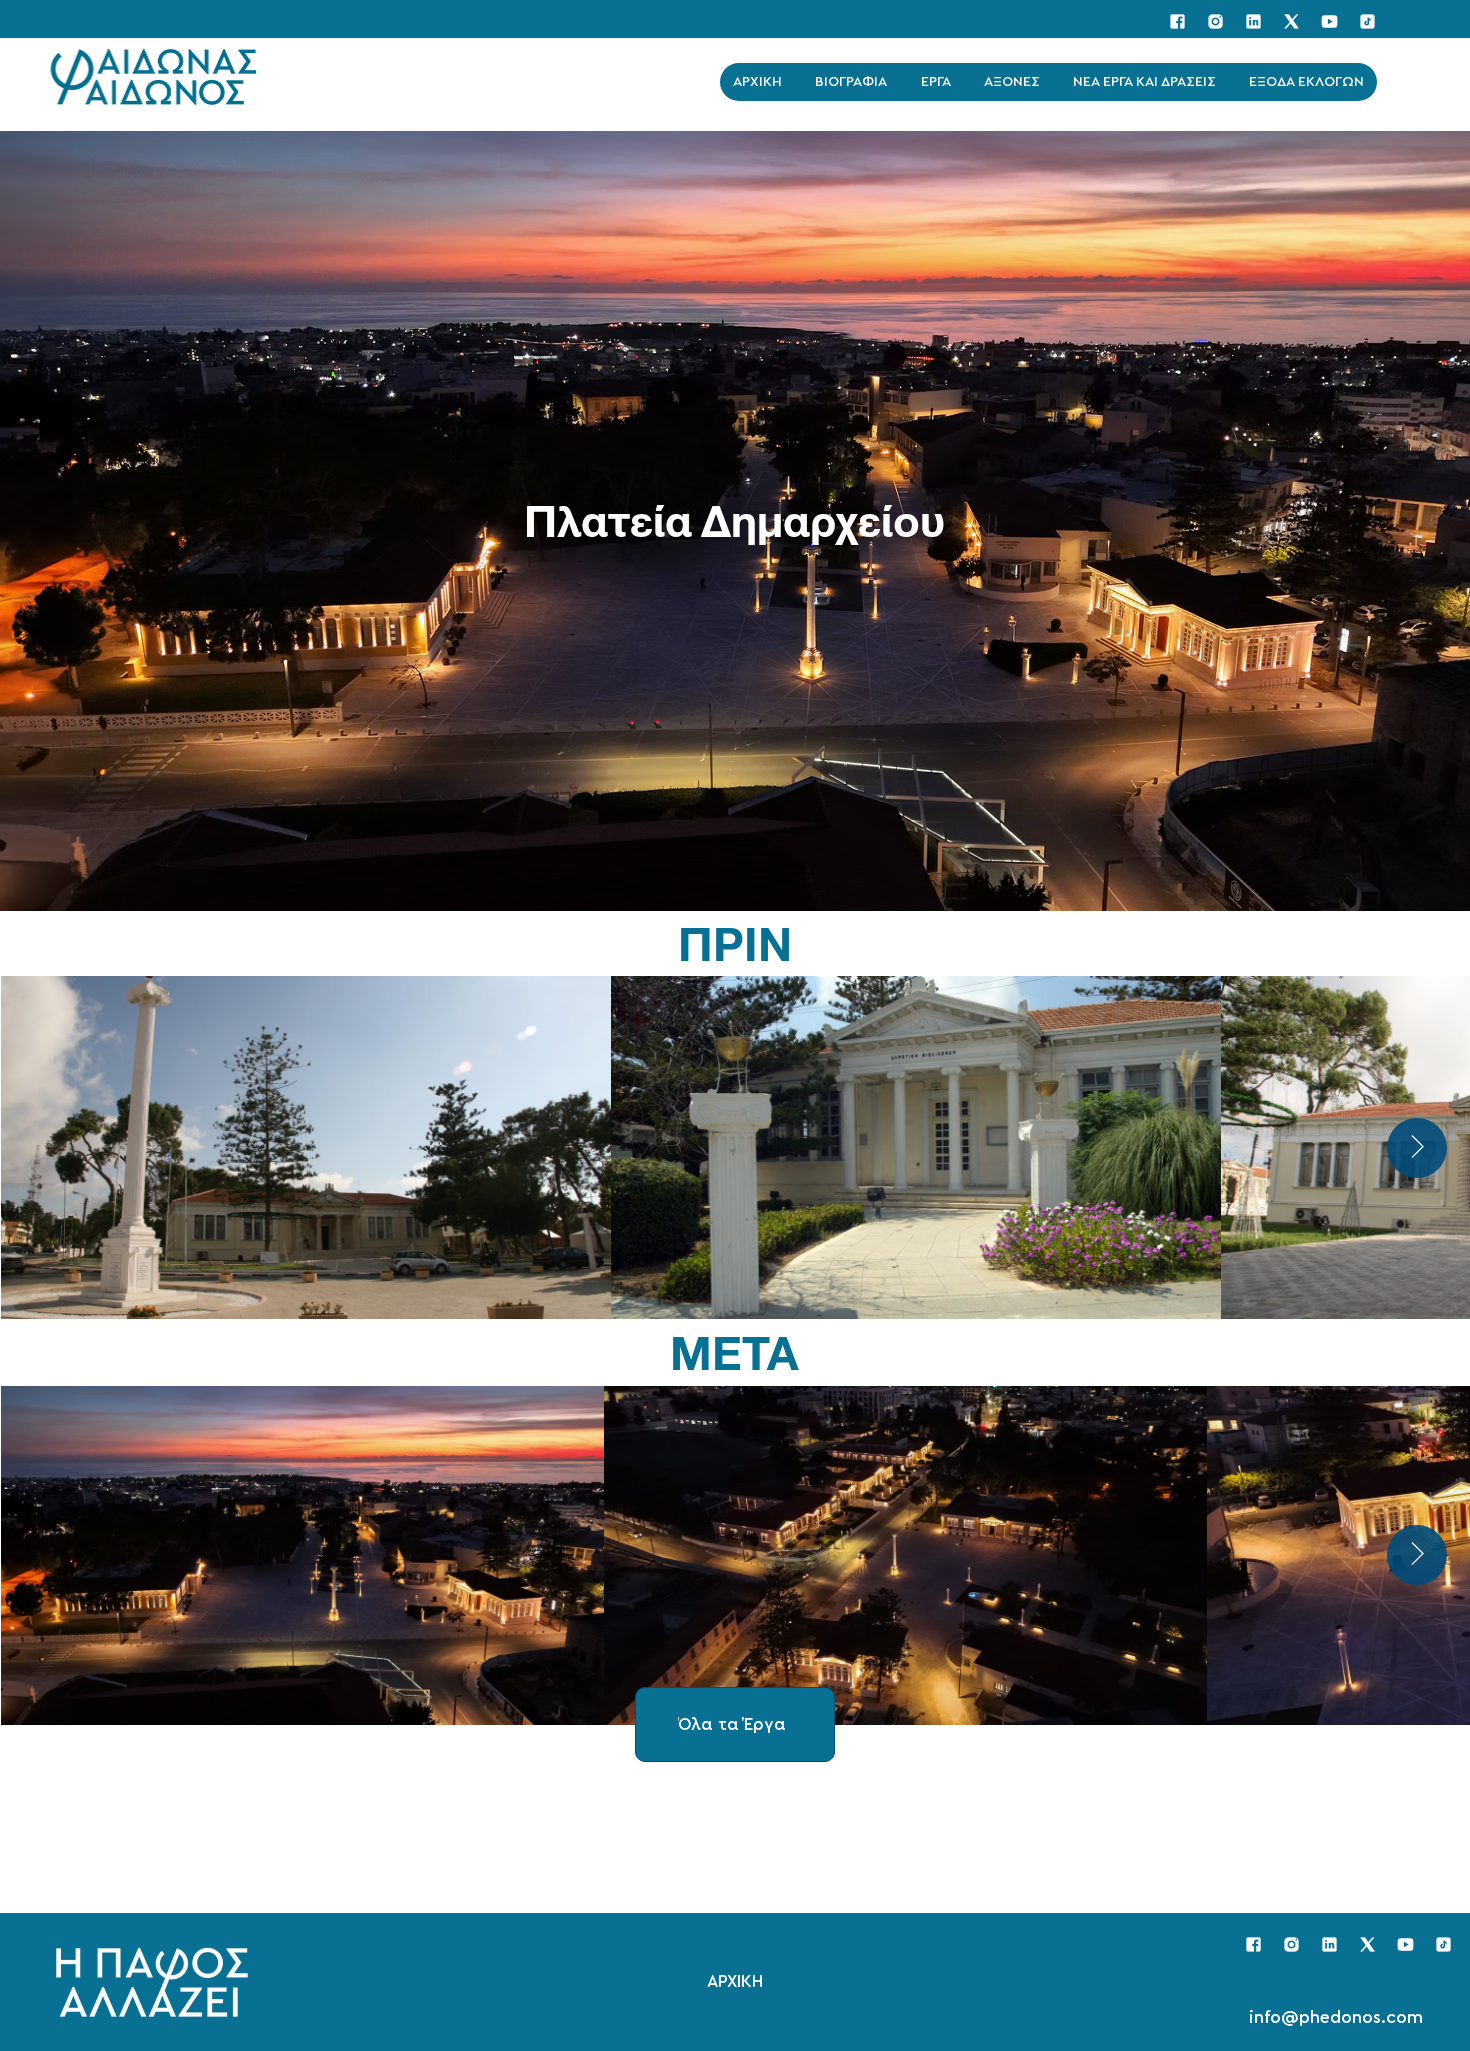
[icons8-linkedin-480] (1253, 21)
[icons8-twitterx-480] (1291, 21)
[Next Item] (1417, 1555)
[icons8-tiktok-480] (1367, 21)
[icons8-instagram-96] (1215, 21)
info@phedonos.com (1336, 2018)
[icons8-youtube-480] (1329, 21)
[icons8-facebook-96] (1177, 21)
